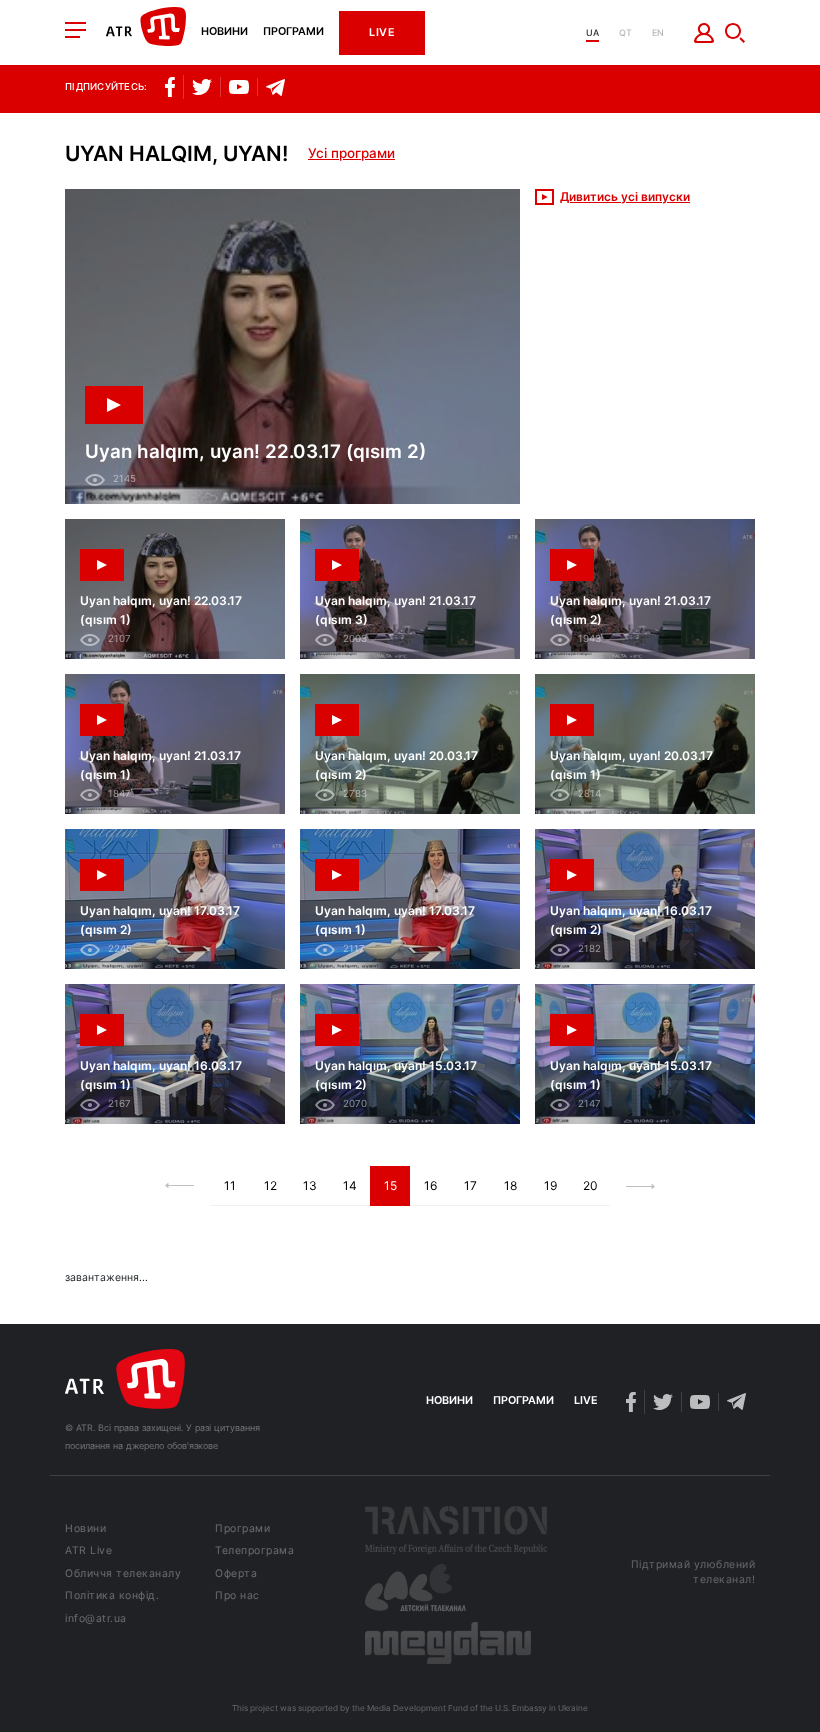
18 (510, 1185)
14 (350, 1185)
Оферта (236, 1574)
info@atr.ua (96, 1619)
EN (658, 32)
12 (270, 1185)
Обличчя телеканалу (123, 1574)
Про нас (237, 1596)
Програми (293, 32)
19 (550, 1185)
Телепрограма (254, 1551)
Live (382, 32)
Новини (224, 32)
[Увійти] (704, 33)
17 (470, 1185)
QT (625, 32)
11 (230, 1185)
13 (310, 1185)
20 (590, 1185)
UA (592, 32)
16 (430, 1185)
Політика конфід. (112, 1596)
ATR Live (88, 1551)
